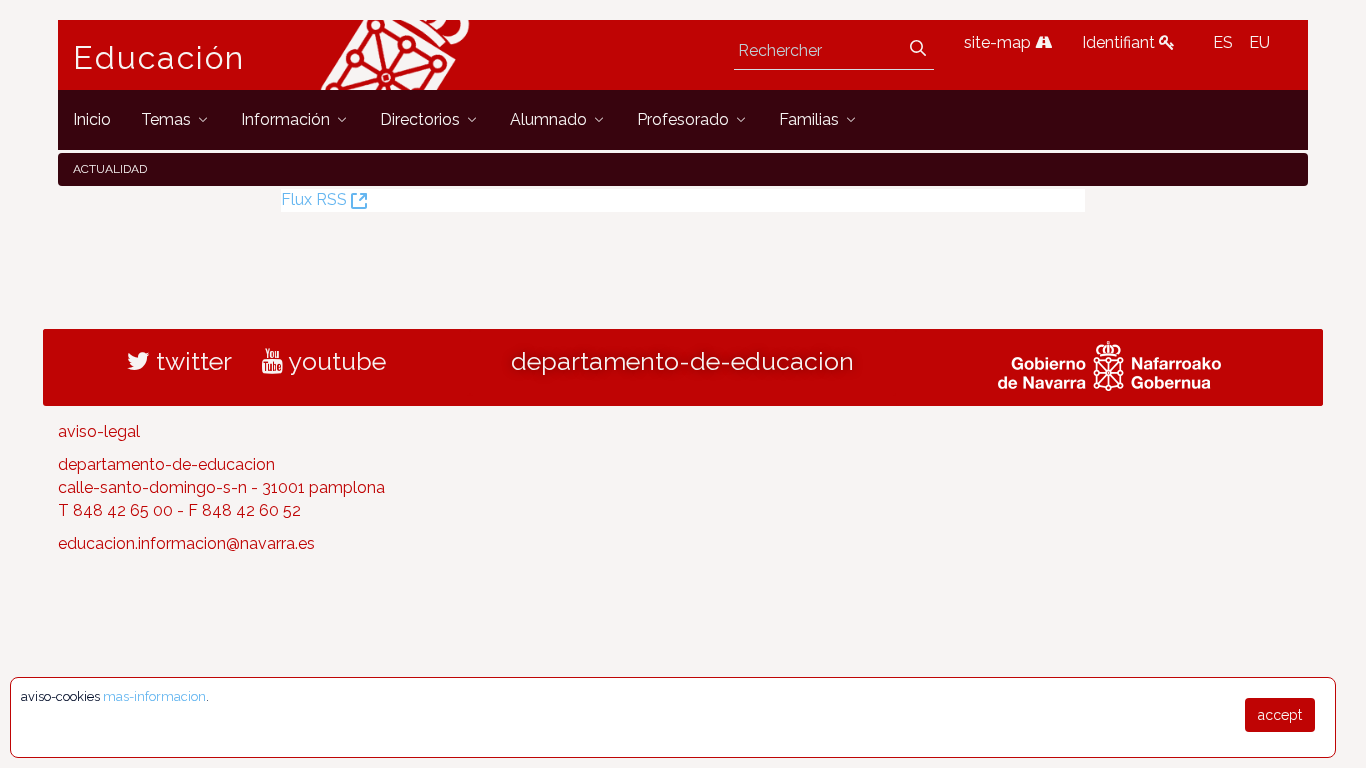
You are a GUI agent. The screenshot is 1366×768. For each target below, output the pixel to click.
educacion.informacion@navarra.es (186, 543)
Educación (159, 58)
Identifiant (1120, 42)
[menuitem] (92, 119)
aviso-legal (99, 431)
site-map (999, 42)
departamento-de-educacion (682, 361)
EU (1259, 42)
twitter (191, 361)
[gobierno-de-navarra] (1109, 364)
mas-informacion (154, 696)
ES (1223, 42)
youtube (334, 361)
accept (1280, 715)
